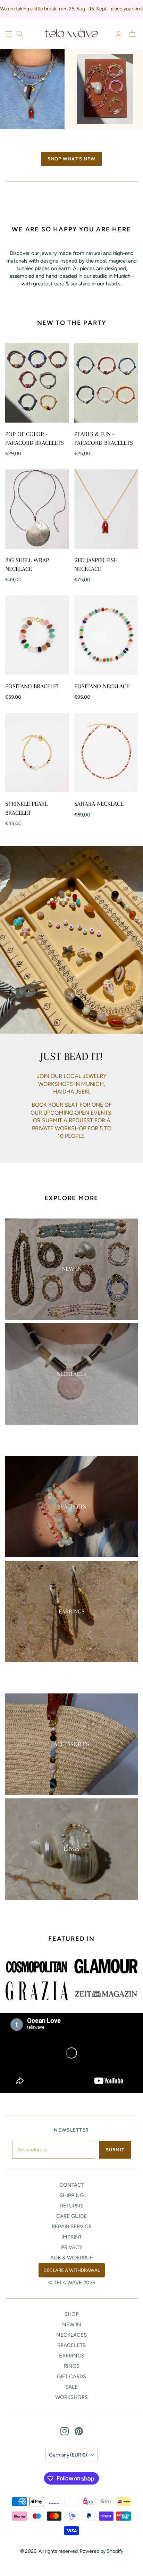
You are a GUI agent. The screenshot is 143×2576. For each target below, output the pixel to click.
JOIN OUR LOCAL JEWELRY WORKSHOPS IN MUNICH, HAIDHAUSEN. (72, 1084)
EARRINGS (72, 2356)
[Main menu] (9, 34)
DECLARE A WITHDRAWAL (72, 2270)
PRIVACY (72, 2247)
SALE (71, 2387)
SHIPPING (72, 2195)
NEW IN (72, 2325)
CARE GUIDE (71, 2216)
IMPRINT (72, 2237)
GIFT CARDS (71, 2376)
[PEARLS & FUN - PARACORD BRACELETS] (106, 383)
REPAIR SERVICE (72, 2227)
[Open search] (20, 34)
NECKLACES (71, 2335)
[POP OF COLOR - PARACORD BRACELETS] (37, 383)
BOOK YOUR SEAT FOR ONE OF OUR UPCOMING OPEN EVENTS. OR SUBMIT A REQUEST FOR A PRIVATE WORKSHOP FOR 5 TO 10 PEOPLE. (71, 1120)
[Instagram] (65, 2431)
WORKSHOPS (71, 2397)
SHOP (72, 2314)
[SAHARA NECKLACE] (106, 753)
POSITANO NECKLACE (102, 686)
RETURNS (72, 2206)
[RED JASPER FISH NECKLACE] (106, 509)
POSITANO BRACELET (32, 686)
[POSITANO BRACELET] (37, 635)
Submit (115, 2150)
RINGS (72, 2366)
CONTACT (72, 2185)
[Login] (119, 34)
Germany (68, 2455)
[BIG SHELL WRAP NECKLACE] (37, 509)
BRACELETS (71, 2345)
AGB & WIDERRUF (71, 2258)
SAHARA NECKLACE (99, 804)
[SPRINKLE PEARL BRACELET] (37, 753)
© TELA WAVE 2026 (72, 2283)
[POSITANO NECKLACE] (106, 635)
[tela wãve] (71, 33)
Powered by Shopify (102, 2551)
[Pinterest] (79, 2431)
